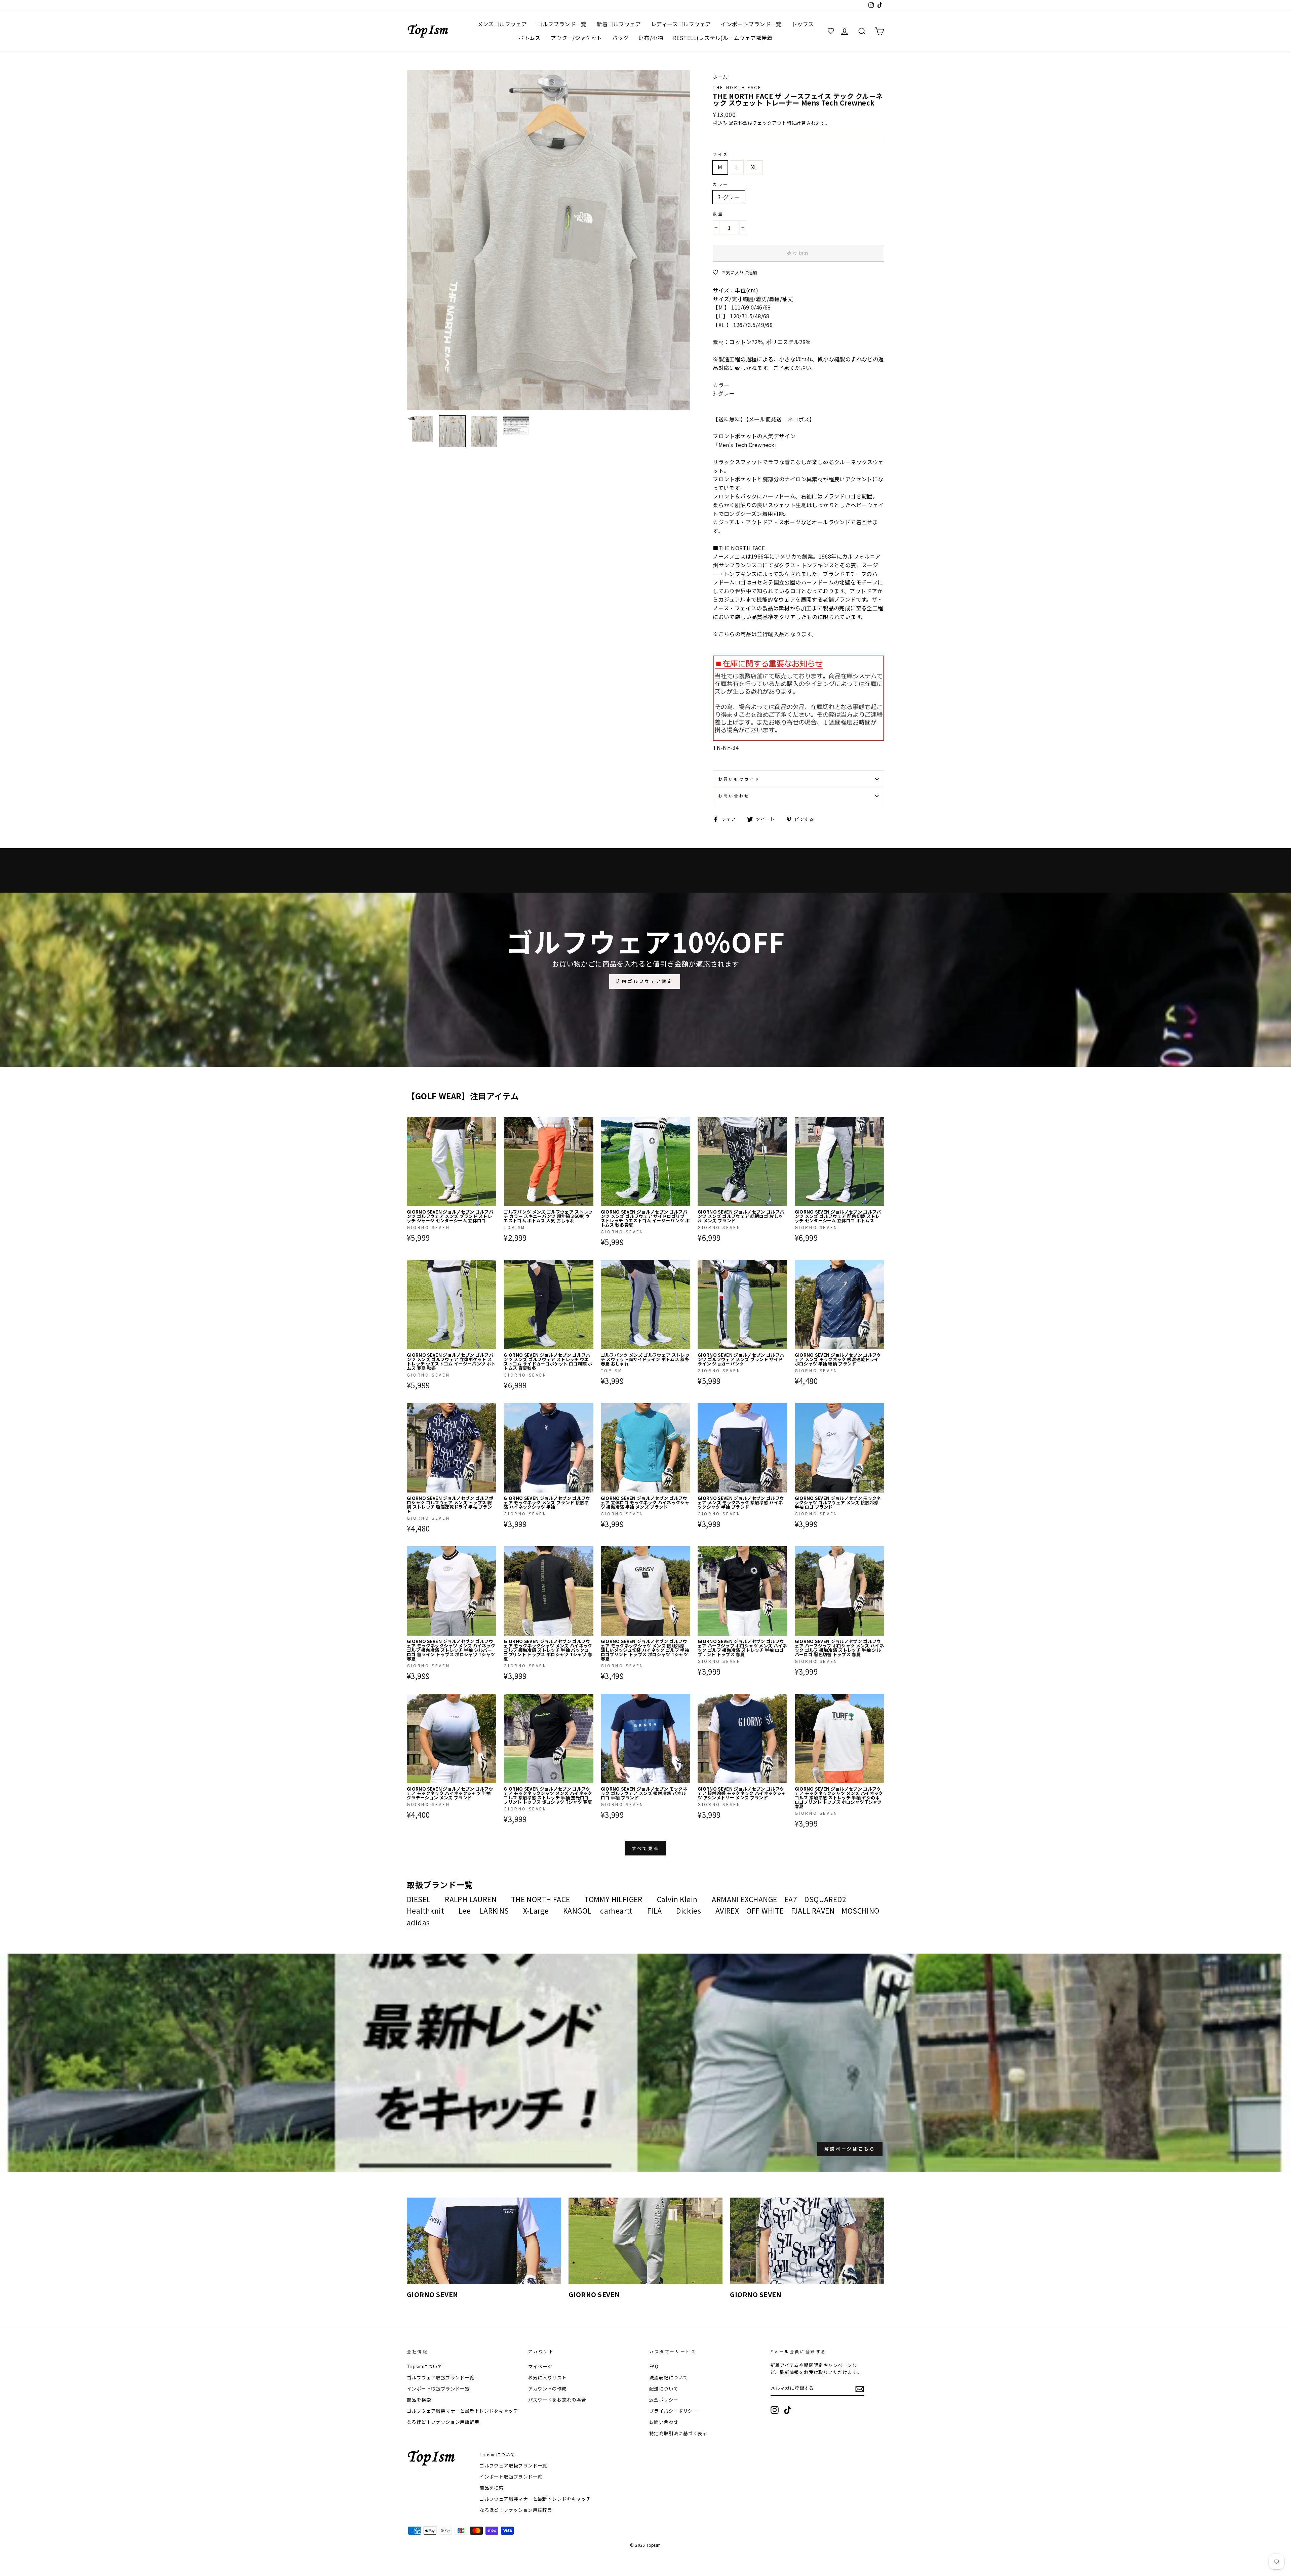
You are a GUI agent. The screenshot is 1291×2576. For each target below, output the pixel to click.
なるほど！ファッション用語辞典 (443, 2422)
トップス (803, 24)
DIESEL (419, 1899)
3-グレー (729, 197)
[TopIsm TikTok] (788, 2410)
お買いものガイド (739, 779)
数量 (718, 214)
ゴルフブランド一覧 (562, 24)
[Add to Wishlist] (491, 1122)
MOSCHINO (860, 1911)
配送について (664, 2388)
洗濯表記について (669, 2377)
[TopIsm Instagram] (775, 2410)
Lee (465, 1911)
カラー (721, 184)
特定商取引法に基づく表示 (678, 2433)
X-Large (536, 1911)
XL (754, 167)
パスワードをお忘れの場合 (557, 2400)
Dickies (689, 1911)
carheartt (616, 1911)
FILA (655, 1911)
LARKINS (494, 1911)
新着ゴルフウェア (619, 24)
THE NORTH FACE (737, 87)
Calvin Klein (677, 1899)
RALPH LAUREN (471, 1899)
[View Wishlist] (832, 31)
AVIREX (727, 1911)
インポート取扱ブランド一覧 (438, 2388)
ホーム (720, 77)
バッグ (620, 38)
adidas (418, 1922)
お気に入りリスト (547, 2377)
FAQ (654, 2366)
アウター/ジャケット (576, 38)
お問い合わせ (734, 796)
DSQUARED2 (825, 1899)
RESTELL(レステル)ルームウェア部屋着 (723, 38)
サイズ (721, 154)
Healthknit (425, 1911)
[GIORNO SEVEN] (484, 2241)
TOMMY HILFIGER (613, 1899)
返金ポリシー (664, 2400)
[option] (549, 240)
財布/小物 (651, 38)
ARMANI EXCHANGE (744, 1899)
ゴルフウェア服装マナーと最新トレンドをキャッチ (462, 2411)
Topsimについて (425, 2366)
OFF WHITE (765, 1911)
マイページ (540, 2366)
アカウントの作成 (547, 2388)
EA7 (791, 1899)
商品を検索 (419, 2400)
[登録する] (860, 2389)
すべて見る (646, 1848)
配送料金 (738, 123)
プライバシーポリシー (673, 2411)
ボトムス (530, 38)
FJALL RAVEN (813, 1911)
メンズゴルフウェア (502, 24)
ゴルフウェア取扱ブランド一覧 (441, 2377)
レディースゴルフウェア (681, 24)
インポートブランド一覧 (751, 24)
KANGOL (577, 1911)
